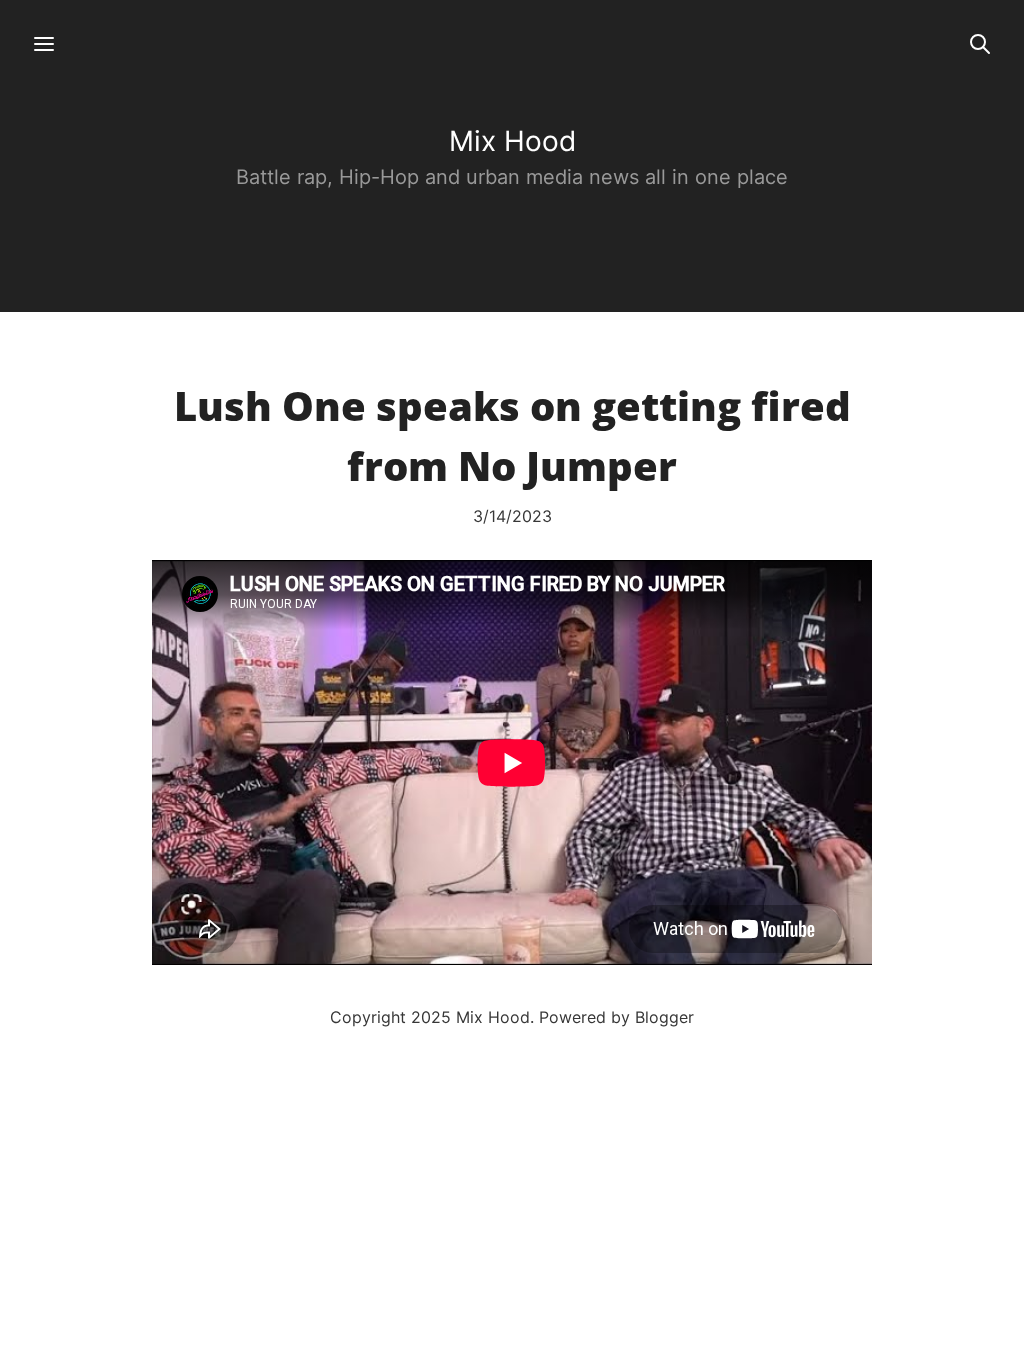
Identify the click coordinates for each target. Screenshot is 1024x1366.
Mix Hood (512, 141)
